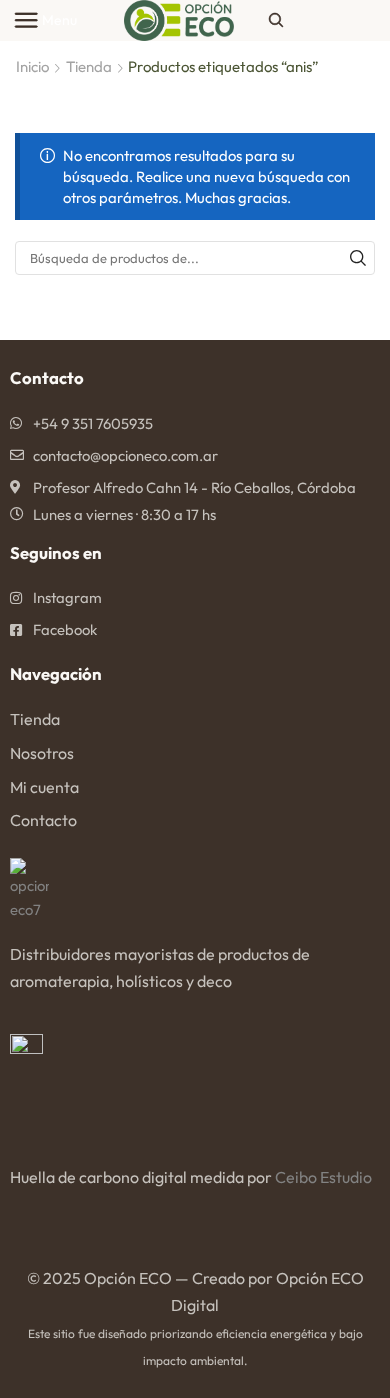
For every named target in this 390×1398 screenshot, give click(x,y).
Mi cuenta (44, 787)
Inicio (32, 66)
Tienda (89, 66)
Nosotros (42, 753)
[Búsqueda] (358, 258)
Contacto (43, 820)
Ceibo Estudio (323, 1177)
